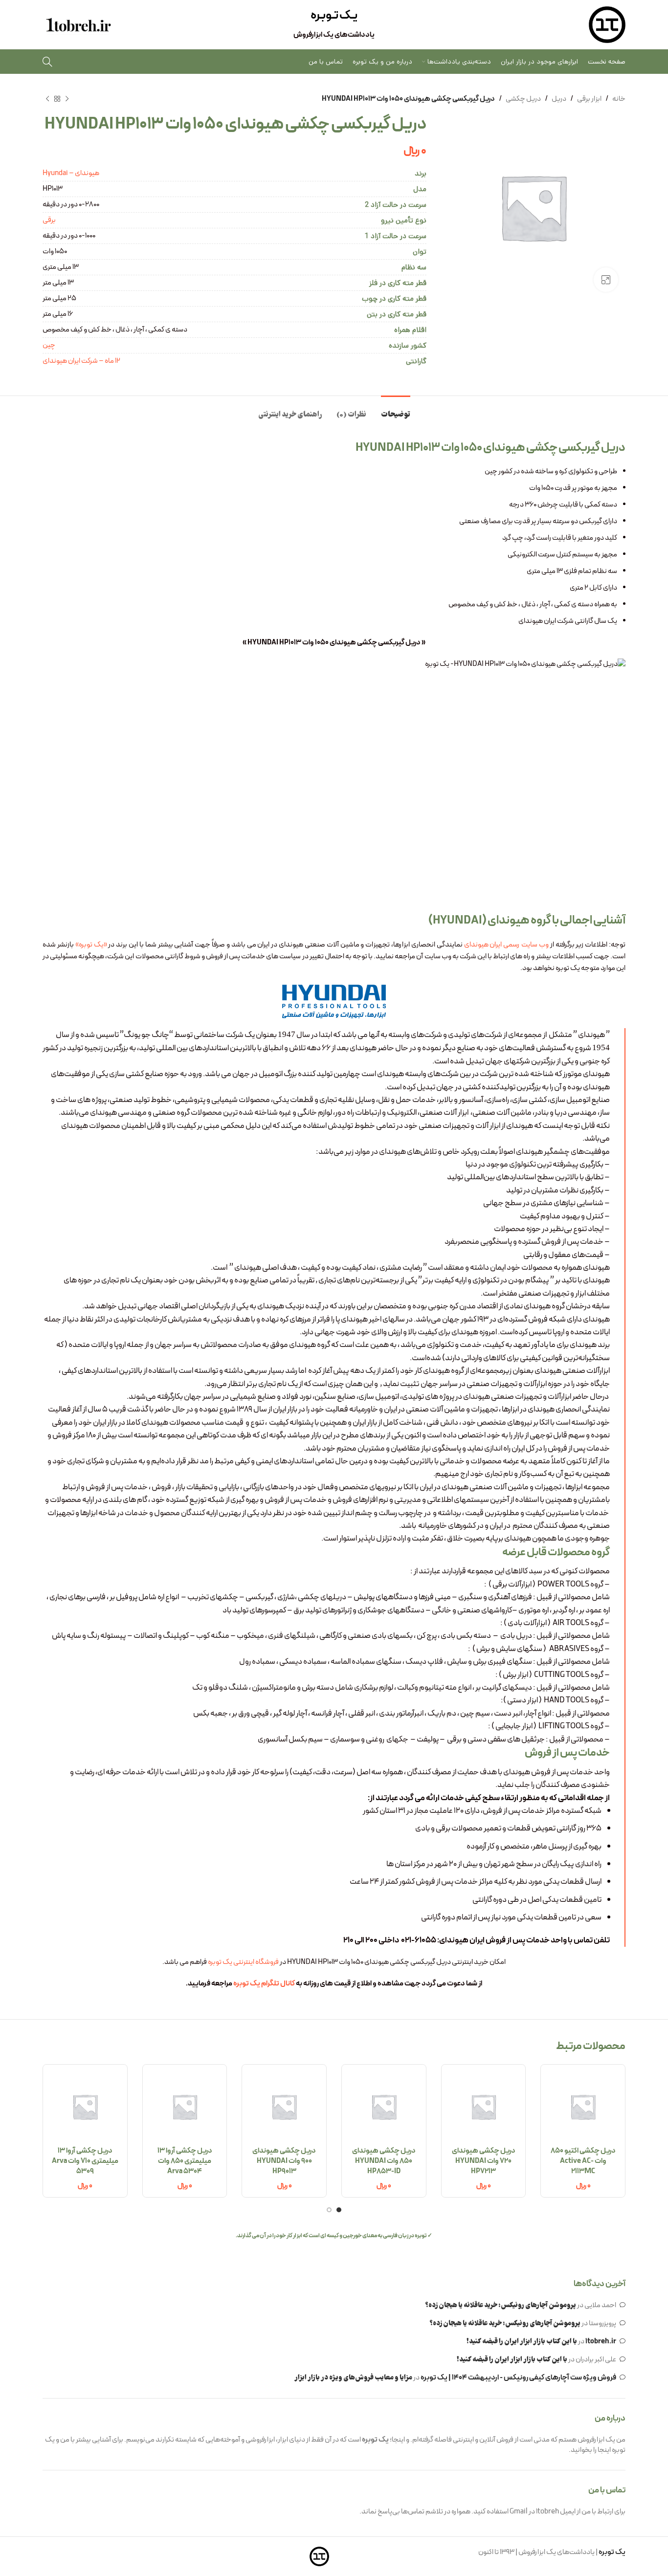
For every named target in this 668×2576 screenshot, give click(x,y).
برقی (49, 220)
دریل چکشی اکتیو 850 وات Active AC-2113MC (583, 2161)
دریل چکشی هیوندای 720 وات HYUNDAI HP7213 (484, 2161)
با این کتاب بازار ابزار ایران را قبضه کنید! (522, 2342)
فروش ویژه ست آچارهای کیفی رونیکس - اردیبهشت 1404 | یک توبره (518, 2378)
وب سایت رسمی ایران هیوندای (506, 945)
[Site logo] (607, 25)
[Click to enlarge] (606, 280)
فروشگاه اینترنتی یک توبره (243, 1962)
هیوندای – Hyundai (71, 173)
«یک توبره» (91, 945)
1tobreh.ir (601, 2342)
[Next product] (47, 99)
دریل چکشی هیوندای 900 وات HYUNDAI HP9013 (284, 2161)
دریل (559, 99)
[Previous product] (67, 99)
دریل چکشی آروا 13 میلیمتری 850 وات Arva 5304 (185, 2161)
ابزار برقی (589, 99)
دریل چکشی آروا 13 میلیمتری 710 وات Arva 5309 (85, 2161)
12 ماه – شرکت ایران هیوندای (81, 361)
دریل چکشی (523, 99)
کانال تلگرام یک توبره (264, 1984)
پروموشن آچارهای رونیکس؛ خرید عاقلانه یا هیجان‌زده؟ (501, 2306)
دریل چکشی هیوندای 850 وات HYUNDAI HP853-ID (384, 2161)
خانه (619, 99)
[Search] (47, 62)
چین (49, 345)
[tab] (396, 410)
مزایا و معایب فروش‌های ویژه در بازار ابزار (353, 2378)
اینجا (604, 2450)
